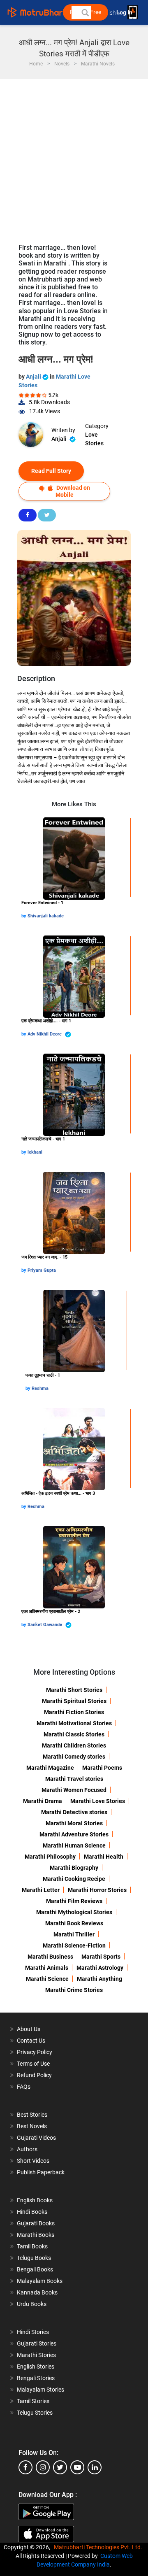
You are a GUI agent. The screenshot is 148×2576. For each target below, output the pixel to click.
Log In (125, 13)
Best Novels (32, 2126)
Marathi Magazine (50, 1768)
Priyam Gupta (42, 1270)
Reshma (40, 1388)
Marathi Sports (101, 1957)
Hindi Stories (33, 2332)
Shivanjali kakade (46, 916)
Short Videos (33, 2161)
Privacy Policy (35, 2052)
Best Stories (32, 2115)
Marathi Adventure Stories (74, 1834)
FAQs (24, 2087)
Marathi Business (50, 1957)
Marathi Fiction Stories (74, 1712)
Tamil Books (32, 2246)
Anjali (34, 377)
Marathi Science (47, 1979)
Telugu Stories (35, 2413)
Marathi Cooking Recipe (74, 1879)
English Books (35, 2200)
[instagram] (43, 2467)
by (24, 916)
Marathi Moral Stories (74, 1823)
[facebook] (25, 2467)
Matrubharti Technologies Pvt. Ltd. (99, 2547)
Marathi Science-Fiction (74, 1945)
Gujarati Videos (36, 2138)
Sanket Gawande (45, 1625)
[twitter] (60, 2467)
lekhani (35, 1152)
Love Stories (94, 439)
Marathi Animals (47, 1968)
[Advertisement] (74, 157)
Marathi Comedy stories (74, 1757)
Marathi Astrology (100, 1968)
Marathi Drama (43, 1801)
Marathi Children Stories (74, 1745)
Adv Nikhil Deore (45, 1034)
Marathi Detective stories (74, 1812)
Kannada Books (37, 2292)
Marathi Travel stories (74, 1779)
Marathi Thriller (74, 1934)
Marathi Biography (74, 1868)
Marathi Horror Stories (97, 1890)
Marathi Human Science (74, 1845)
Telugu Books (34, 2258)
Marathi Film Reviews (74, 1901)
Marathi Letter (41, 1890)
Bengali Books (35, 2269)
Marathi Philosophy (50, 1857)
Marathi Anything (99, 1979)
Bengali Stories (36, 2378)
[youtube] (77, 2467)
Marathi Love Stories (98, 1801)
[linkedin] (95, 2467)
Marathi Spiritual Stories (74, 1701)
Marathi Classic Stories (74, 1734)
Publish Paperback (41, 2172)
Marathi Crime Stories (74, 1990)
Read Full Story (51, 471)
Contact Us (31, 2041)
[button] (85, 12)
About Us (29, 2029)
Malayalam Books (40, 2281)
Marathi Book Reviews (74, 1923)
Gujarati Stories (37, 2343)
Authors (27, 2149)
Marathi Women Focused (74, 1790)
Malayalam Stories (40, 2390)
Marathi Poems (102, 1768)
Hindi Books (32, 2212)
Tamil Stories (33, 2401)
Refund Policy (34, 2075)
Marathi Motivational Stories (74, 1723)
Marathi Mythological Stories (74, 1912)
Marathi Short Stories (74, 1690)
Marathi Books (36, 2235)
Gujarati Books (36, 2223)
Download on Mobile (73, 491)
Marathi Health (104, 1857)
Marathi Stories (36, 2355)
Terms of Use (33, 2064)
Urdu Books (32, 2304)
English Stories (36, 2367)
